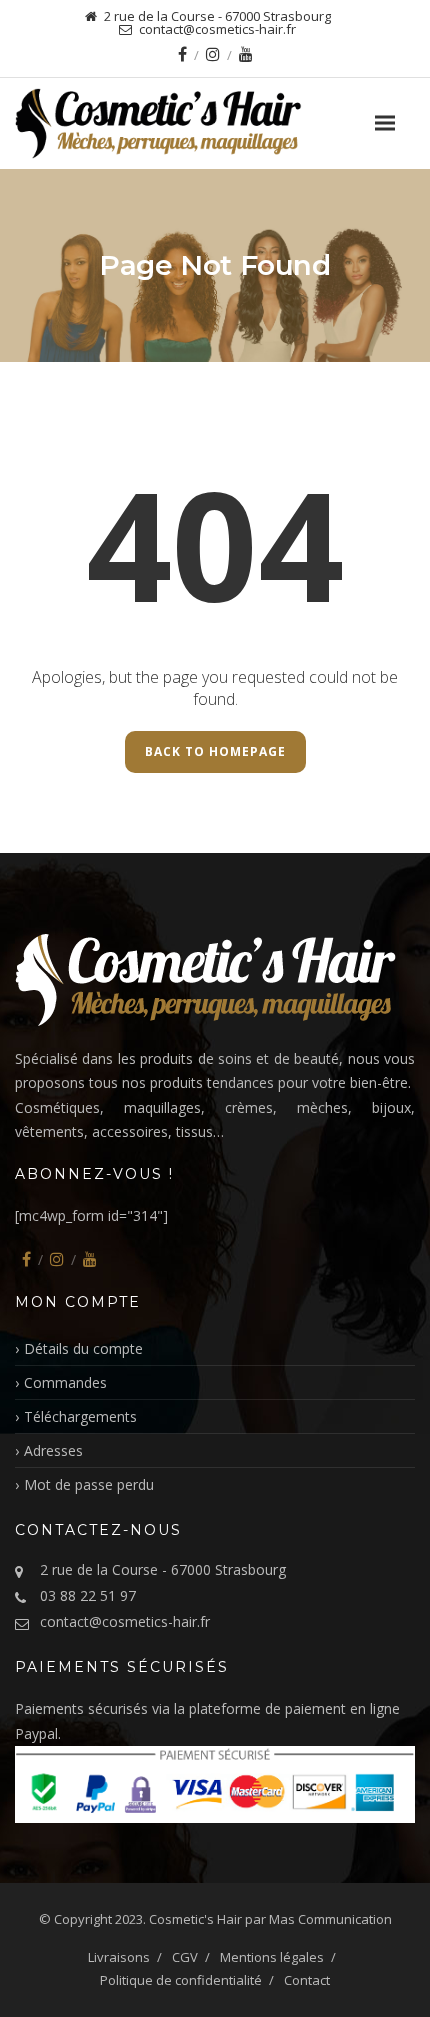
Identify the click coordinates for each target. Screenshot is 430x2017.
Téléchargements (80, 1416)
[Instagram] (213, 54)
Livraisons (119, 1957)
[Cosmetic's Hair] (206, 123)
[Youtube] (246, 54)
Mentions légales (272, 1957)
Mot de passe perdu (89, 1484)
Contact (307, 1980)
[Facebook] (182, 54)
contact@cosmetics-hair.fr (125, 1621)
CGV (185, 1957)
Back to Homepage (215, 751)
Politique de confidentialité (181, 1980)
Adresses (53, 1450)
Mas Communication (330, 1919)
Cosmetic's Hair (195, 1919)
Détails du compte (83, 1348)
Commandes (65, 1382)
